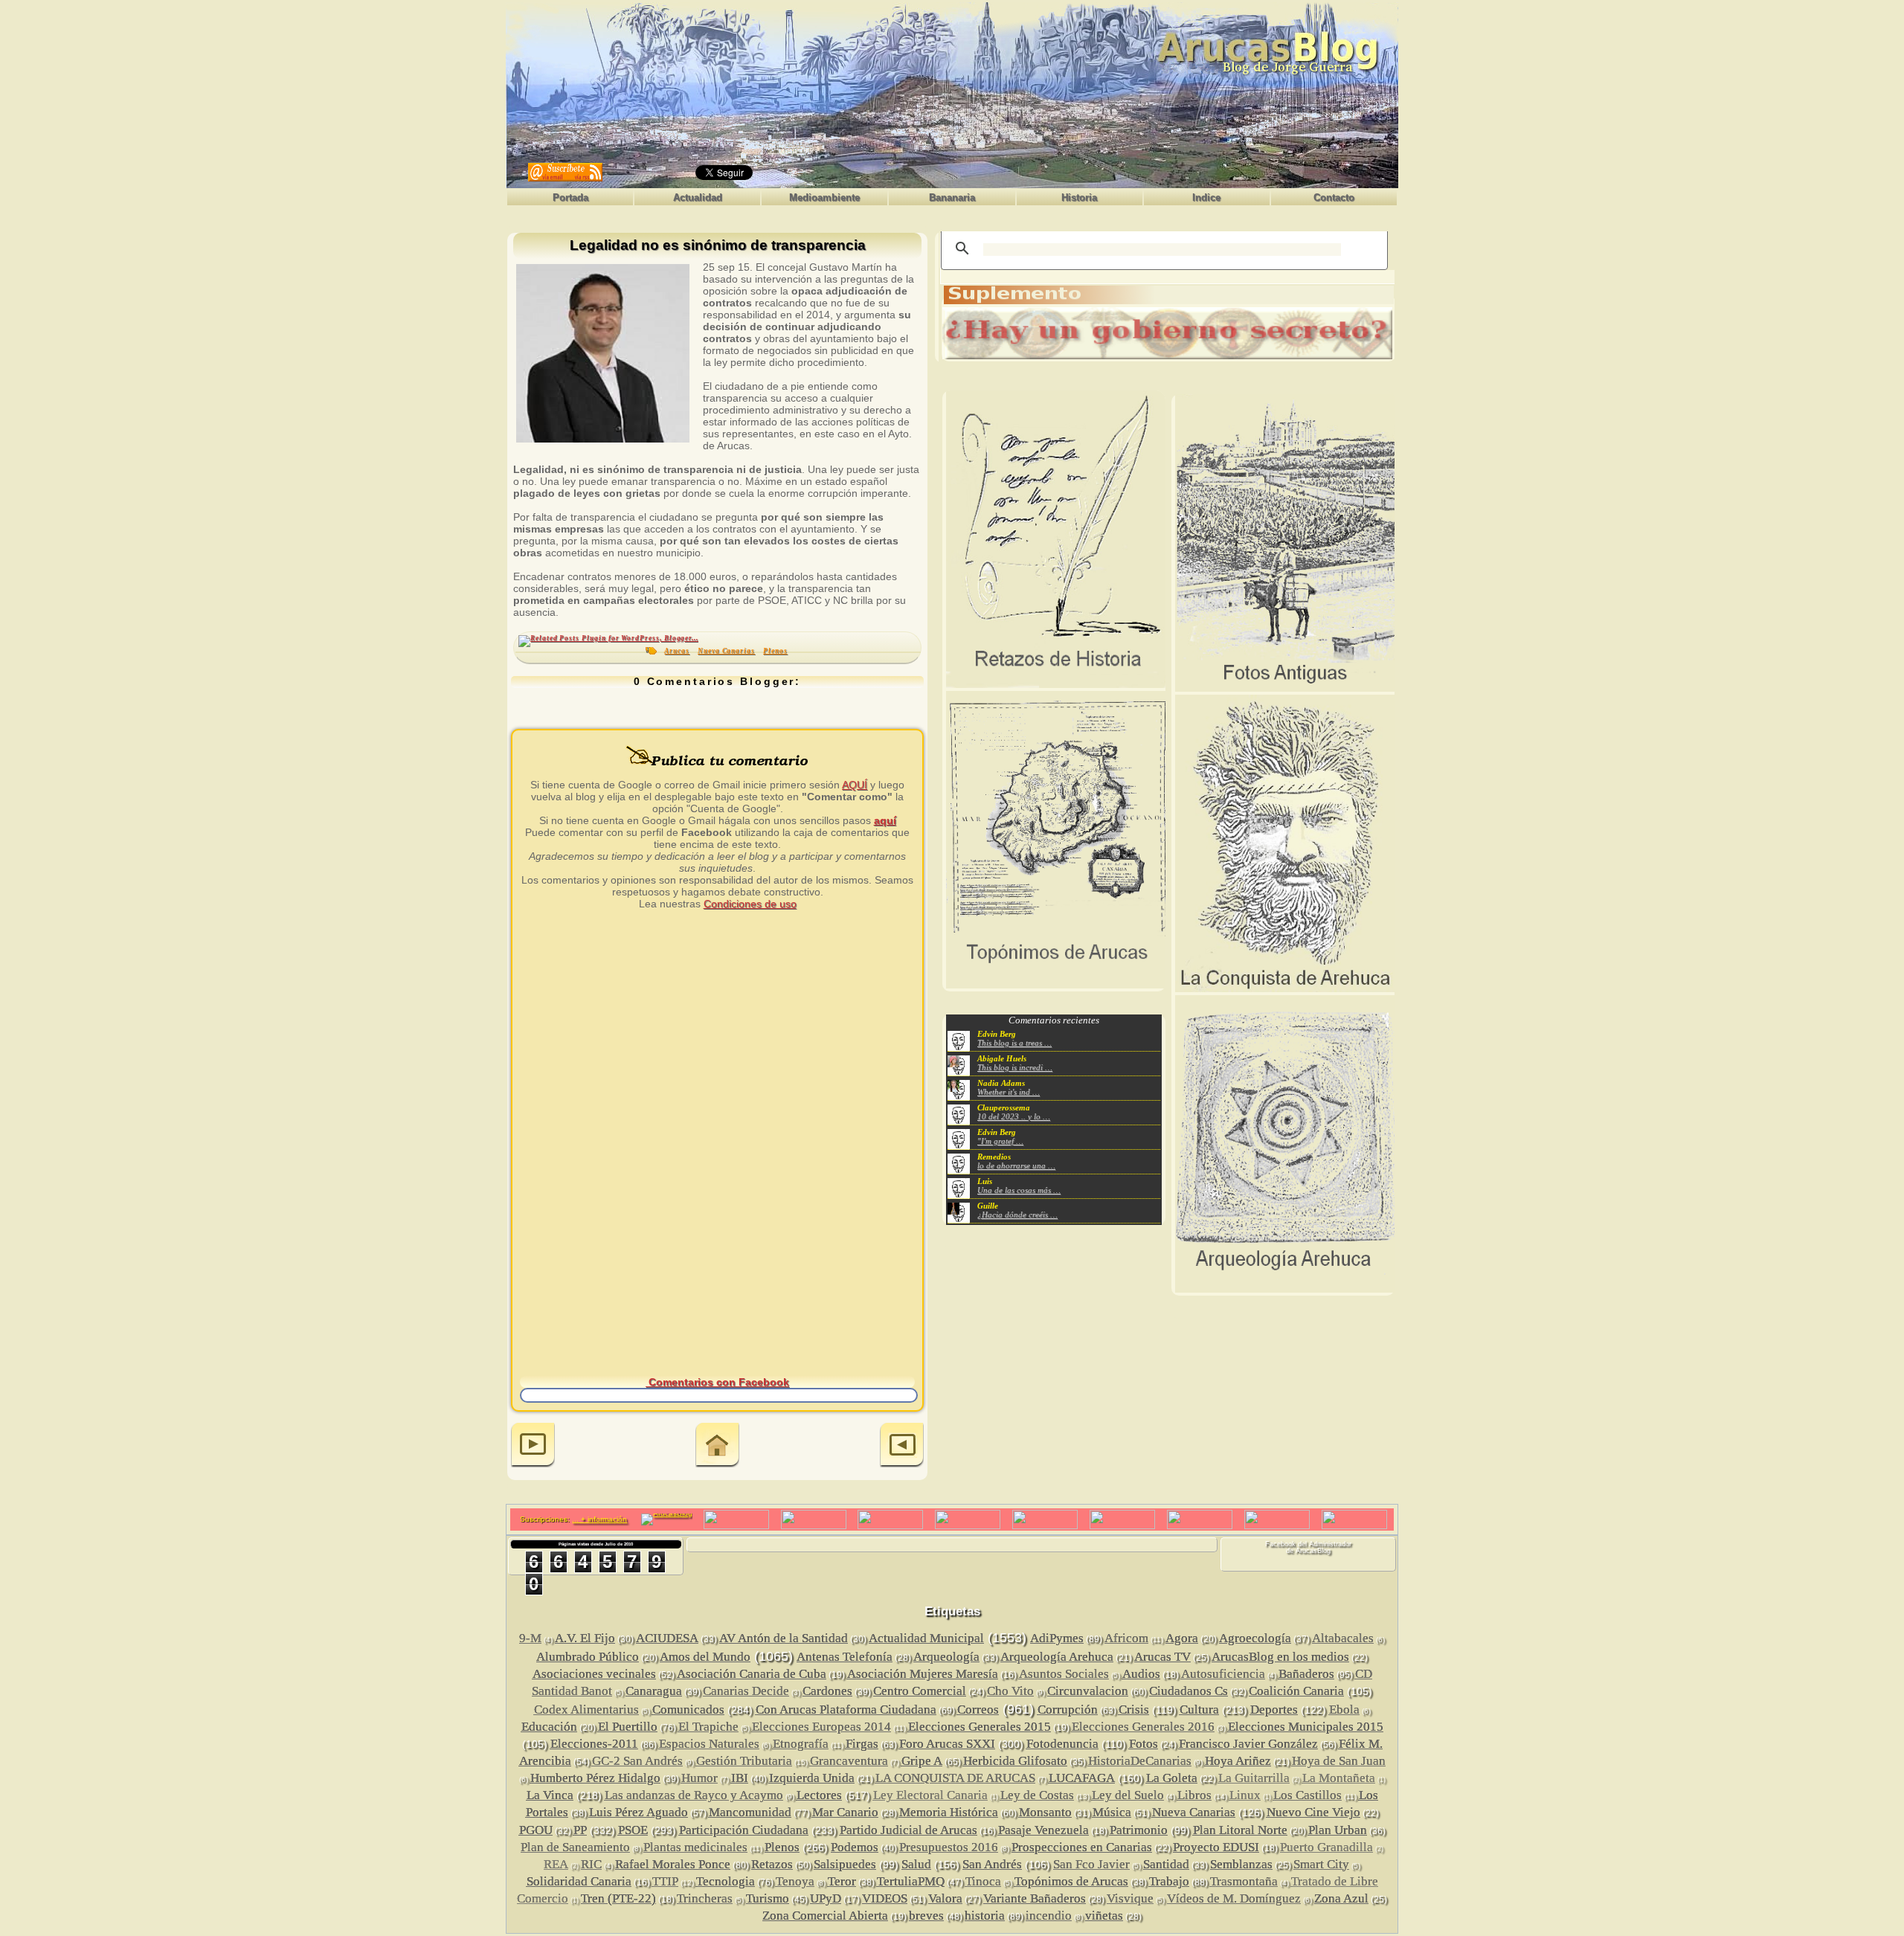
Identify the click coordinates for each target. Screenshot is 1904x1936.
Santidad (1166, 1864)
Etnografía (801, 1744)
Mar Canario (845, 1812)
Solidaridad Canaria (579, 1881)
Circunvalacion (1088, 1691)
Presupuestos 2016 (949, 1847)
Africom (1126, 1638)
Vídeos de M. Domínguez (1234, 1898)
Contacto (1334, 197)
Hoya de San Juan (1339, 1761)
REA (556, 1864)
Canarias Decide (746, 1691)
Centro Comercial (920, 1691)
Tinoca (983, 1881)
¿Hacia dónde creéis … (1017, 1215)
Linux (1245, 1795)
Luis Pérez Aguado (639, 1812)
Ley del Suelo (1128, 1795)
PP (580, 1830)
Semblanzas (1241, 1864)
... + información (599, 1519)
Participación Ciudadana (744, 1830)
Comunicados (688, 1710)
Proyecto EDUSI (1216, 1847)
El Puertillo (628, 1727)
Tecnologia (726, 1881)
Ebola (1344, 1710)
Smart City (1321, 1864)
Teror (842, 1881)
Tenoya (795, 1881)
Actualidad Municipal (926, 1638)
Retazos (772, 1864)
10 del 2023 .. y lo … (1014, 1116)
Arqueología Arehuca (1057, 1657)
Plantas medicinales (695, 1847)
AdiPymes (1057, 1638)
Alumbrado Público (588, 1657)
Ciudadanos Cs (1189, 1691)
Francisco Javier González (1248, 1744)
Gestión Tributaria (744, 1761)
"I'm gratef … (1000, 1141)
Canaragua (654, 1691)
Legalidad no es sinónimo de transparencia (718, 246)
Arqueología (946, 1657)
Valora (945, 1898)
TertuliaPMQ (911, 1881)
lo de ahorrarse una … (1016, 1165)
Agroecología (1255, 1638)
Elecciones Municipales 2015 (1306, 1727)
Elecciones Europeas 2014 (821, 1727)
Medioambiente (824, 197)
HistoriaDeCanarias (1140, 1761)
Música (1112, 1812)
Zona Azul (1341, 1898)
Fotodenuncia (1062, 1744)
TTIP (665, 1881)
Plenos (775, 651)
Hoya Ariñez (1238, 1761)
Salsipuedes (845, 1864)
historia (985, 1916)
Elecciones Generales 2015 (980, 1727)
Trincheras (705, 1898)
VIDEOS (885, 1898)
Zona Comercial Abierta (825, 1916)
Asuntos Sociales (1064, 1674)
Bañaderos (1306, 1674)
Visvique (1130, 1898)
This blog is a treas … (1014, 1043)
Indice (1206, 197)
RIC (591, 1864)
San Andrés (992, 1864)
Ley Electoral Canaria (930, 1795)
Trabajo (1169, 1881)
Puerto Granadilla (1326, 1847)
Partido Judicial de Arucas (908, 1830)
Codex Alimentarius (586, 1710)
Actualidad (698, 197)
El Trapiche (708, 1727)
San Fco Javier (1091, 1864)
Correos (978, 1710)
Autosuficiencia (1223, 1674)
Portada (570, 197)
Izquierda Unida (812, 1778)
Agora (1182, 1638)
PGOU (536, 1830)
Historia (1079, 197)
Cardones (827, 1691)
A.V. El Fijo (585, 1638)
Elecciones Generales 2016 (1143, 1727)
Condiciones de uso (750, 904)
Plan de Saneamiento (575, 1847)
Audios (1141, 1674)
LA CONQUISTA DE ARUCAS (955, 1778)
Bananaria (952, 197)
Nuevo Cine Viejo (1313, 1812)
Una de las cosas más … (1019, 1190)
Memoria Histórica (949, 1812)
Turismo (768, 1898)
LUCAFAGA (1082, 1778)
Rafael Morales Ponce (673, 1864)
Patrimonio (1139, 1830)
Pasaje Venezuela (1043, 1830)
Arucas (677, 651)
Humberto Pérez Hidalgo (595, 1778)
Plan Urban (1338, 1830)
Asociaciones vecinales (594, 1674)
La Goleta (1172, 1778)
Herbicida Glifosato (1015, 1761)
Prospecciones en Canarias (1082, 1847)
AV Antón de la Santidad (784, 1638)
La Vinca (550, 1795)
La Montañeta (1339, 1778)
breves (926, 1916)
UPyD (826, 1898)
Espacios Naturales (709, 1744)
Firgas (862, 1744)
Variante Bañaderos (1035, 1898)
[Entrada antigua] (902, 1446)
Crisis (1134, 1710)
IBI (740, 1778)
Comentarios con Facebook (717, 1382)
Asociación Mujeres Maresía (923, 1674)
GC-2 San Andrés (637, 1761)
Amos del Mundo (705, 1657)
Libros (1194, 1795)
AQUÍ (855, 785)
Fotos (1144, 1744)
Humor (699, 1778)
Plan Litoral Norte (1240, 1830)
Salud (916, 1864)
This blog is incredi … (1015, 1067)
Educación (549, 1727)
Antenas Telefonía (845, 1657)
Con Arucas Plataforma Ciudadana (846, 1710)
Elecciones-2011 (594, 1744)
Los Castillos (1308, 1795)
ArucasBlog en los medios (1280, 1657)
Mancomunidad (750, 1812)
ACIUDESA (667, 1638)
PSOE (633, 1830)
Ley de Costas (1037, 1795)
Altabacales (1343, 1638)
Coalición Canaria (1296, 1691)
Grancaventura (849, 1761)
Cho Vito (1010, 1691)
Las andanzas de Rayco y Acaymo (694, 1795)
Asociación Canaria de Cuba (752, 1674)
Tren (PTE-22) (618, 1898)
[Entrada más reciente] (533, 1446)
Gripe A (922, 1761)
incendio (1049, 1916)
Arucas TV (1162, 1657)
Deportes (1274, 1710)
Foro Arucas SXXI (947, 1744)
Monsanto (1045, 1812)
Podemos (855, 1847)
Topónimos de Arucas (1071, 1881)
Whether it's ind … (1009, 1092)
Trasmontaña (1244, 1881)
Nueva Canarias (726, 651)
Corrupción (1068, 1710)
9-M (530, 1638)
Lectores (819, 1795)
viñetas (1104, 1916)
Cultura (1199, 1710)
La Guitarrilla (1254, 1778)
